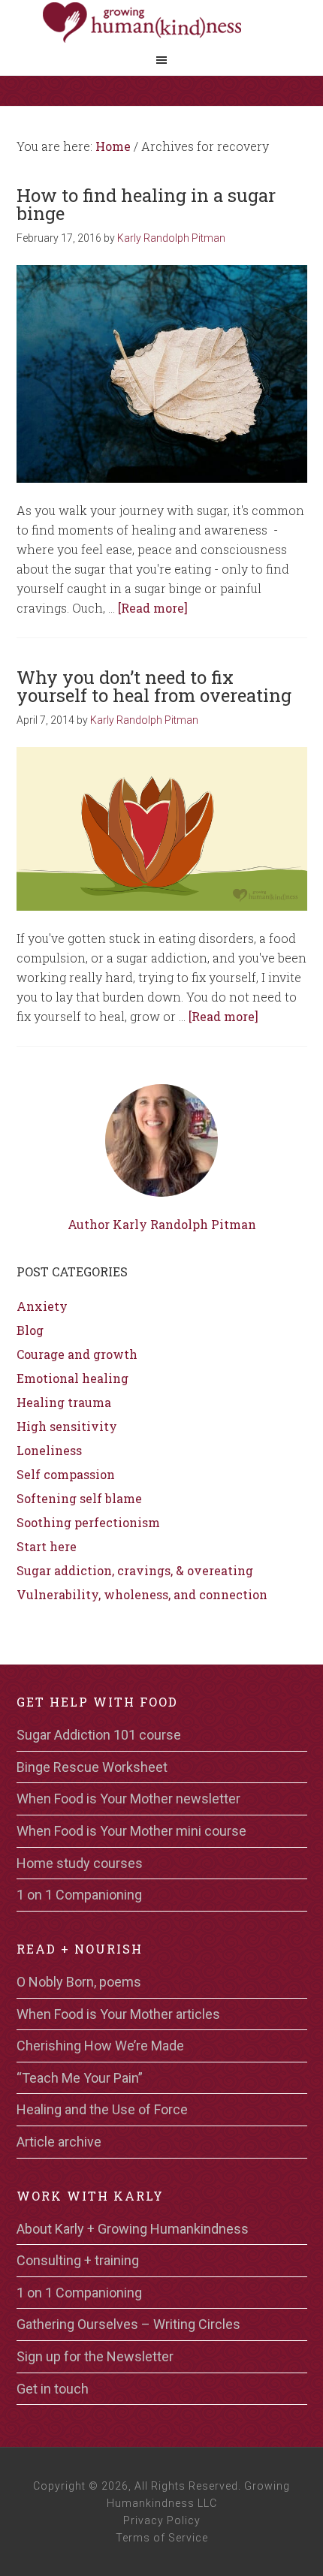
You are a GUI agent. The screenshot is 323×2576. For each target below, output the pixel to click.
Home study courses (80, 1863)
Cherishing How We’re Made (100, 2046)
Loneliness (49, 1450)
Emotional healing (72, 1378)
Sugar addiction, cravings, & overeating (135, 1570)
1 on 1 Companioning (79, 1895)
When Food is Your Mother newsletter (128, 1799)
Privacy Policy (162, 2520)
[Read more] (153, 608)
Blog (30, 1330)
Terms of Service (162, 2538)
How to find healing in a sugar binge (146, 204)
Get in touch (53, 2389)
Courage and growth (77, 1354)
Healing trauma (64, 1402)
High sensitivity (67, 1426)
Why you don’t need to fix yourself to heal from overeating (154, 686)
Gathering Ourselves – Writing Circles (128, 2324)
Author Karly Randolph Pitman (162, 1224)
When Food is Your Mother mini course (131, 1831)
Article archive (59, 2142)
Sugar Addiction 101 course (99, 1735)
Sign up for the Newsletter (95, 2356)
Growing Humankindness (161, 23)
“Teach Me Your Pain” (80, 2078)
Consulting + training (78, 2260)
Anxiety (42, 1306)
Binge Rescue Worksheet (92, 1767)
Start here (47, 1546)
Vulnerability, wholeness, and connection (142, 1594)
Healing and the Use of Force (102, 2109)
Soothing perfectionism (88, 1522)
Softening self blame (79, 1498)
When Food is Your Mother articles (118, 2014)
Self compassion (66, 1474)
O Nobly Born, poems (79, 1982)
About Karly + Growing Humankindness (133, 2229)
